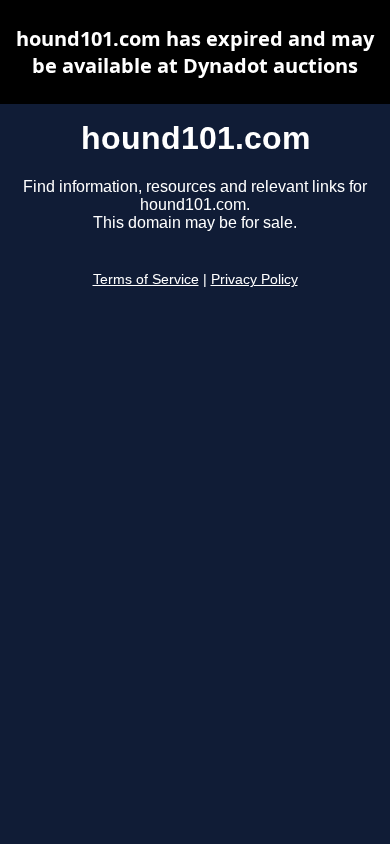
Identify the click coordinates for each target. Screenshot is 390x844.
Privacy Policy (254, 279)
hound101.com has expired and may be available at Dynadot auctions (195, 52)
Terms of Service (146, 279)
